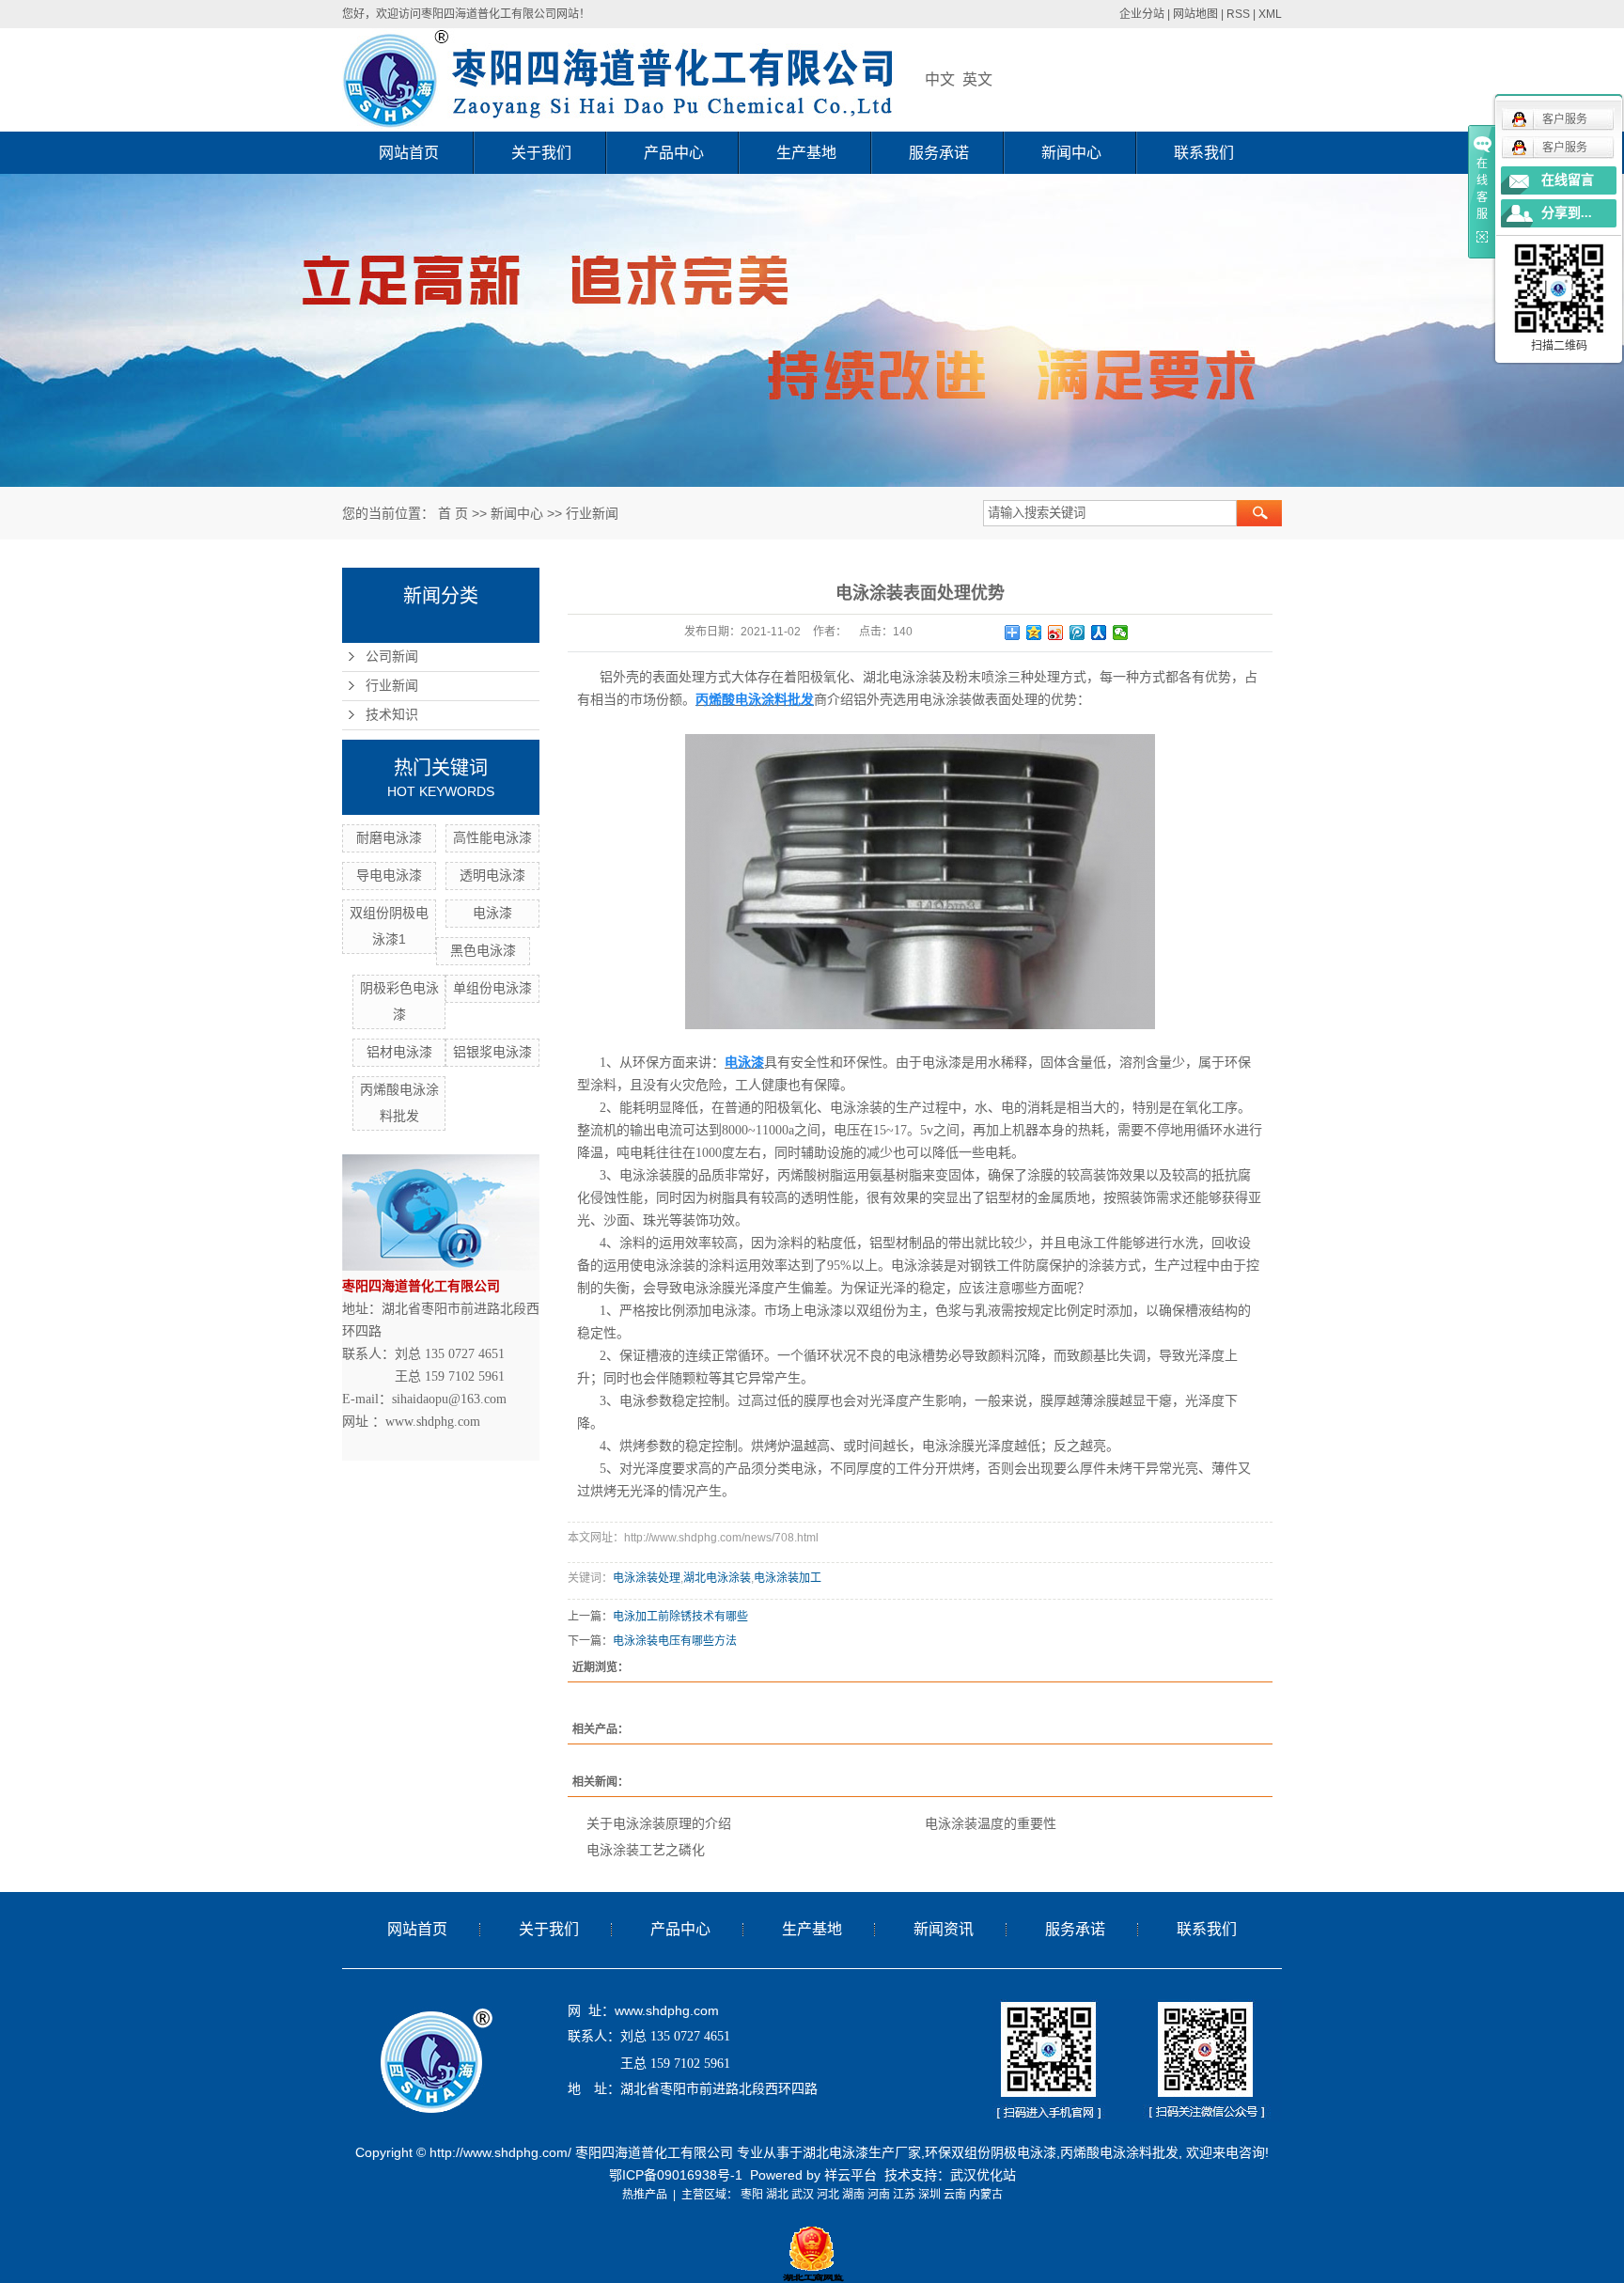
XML (1270, 14)
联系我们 (1204, 153)
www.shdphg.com (667, 2010)
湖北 (777, 2195)
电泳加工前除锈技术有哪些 (680, 1617)
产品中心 (674, 153)
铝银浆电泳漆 (492, 1052)
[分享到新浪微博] (1056, 633)
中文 (940, 79)
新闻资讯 (944, 1929)
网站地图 (1195, 14)
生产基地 (806, 153)
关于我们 (541, 153)
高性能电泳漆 (492, 837)
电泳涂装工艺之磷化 (646, 1850)
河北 (828, 2195)
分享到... (1567, 213)
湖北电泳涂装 (717, 1578)
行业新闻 (592, 513)
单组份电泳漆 (492, 988)
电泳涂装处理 (647, 1578)
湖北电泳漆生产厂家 (862, 2152)
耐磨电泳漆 (389, 837)
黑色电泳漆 (483, 950)
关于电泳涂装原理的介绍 (659, 1823)
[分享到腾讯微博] (1077, 633)
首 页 (453, 513)
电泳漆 (492, 913)
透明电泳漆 (492, 875)
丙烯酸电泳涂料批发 (1119, 2152)
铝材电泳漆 (399, 1052)
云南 (955, 2195)
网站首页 (409, 153)
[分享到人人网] (1099, 633)
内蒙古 (986, 2195)
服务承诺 (939, 153)
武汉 (803, 2195)
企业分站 (1142, 14)
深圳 (929, 2195)
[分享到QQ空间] (1034, 633)
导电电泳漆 (389, 875)
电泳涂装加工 (788, 1578)
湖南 (853, 2195)
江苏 (904, 2195)
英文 (977, 79)
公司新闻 (392, 657)
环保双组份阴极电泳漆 (991, 2152)
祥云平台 (851, 2175)
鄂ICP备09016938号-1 (676, 2175)
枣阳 (752, 2195)
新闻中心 (1071, 153)
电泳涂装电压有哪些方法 (675, 1641)
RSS (1238, 14)
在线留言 (1568, 180)
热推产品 (645, 2195)
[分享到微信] (1121, 633)
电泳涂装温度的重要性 (991, 1823)
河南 (879, 2195)
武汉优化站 (983, 2175)
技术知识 (392, 715)
